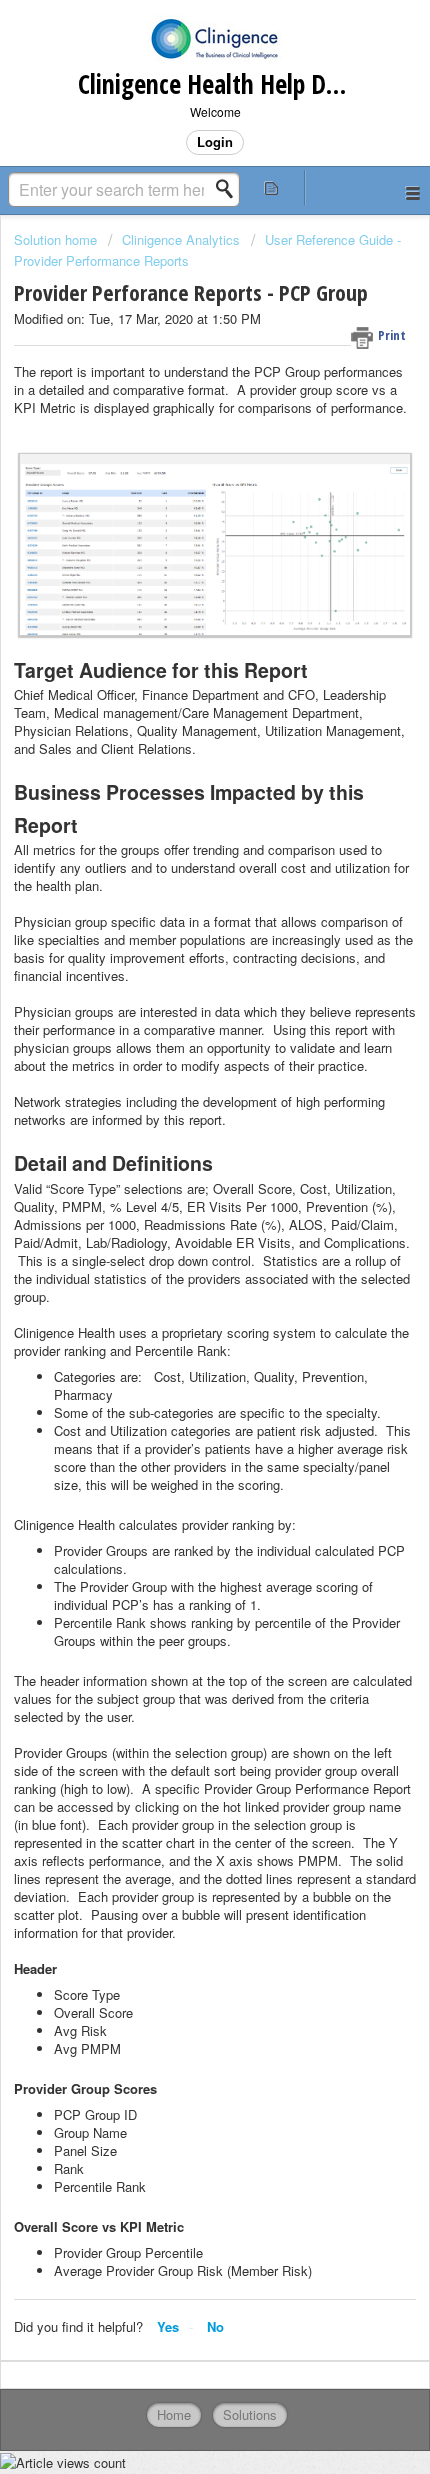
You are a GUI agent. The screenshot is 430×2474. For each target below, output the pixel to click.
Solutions (250, 2414)
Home (174, 2414)
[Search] (230, 189)
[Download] (178, 1251)
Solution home (57, 239)
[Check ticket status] (271, 187)
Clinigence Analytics (181, 239)
